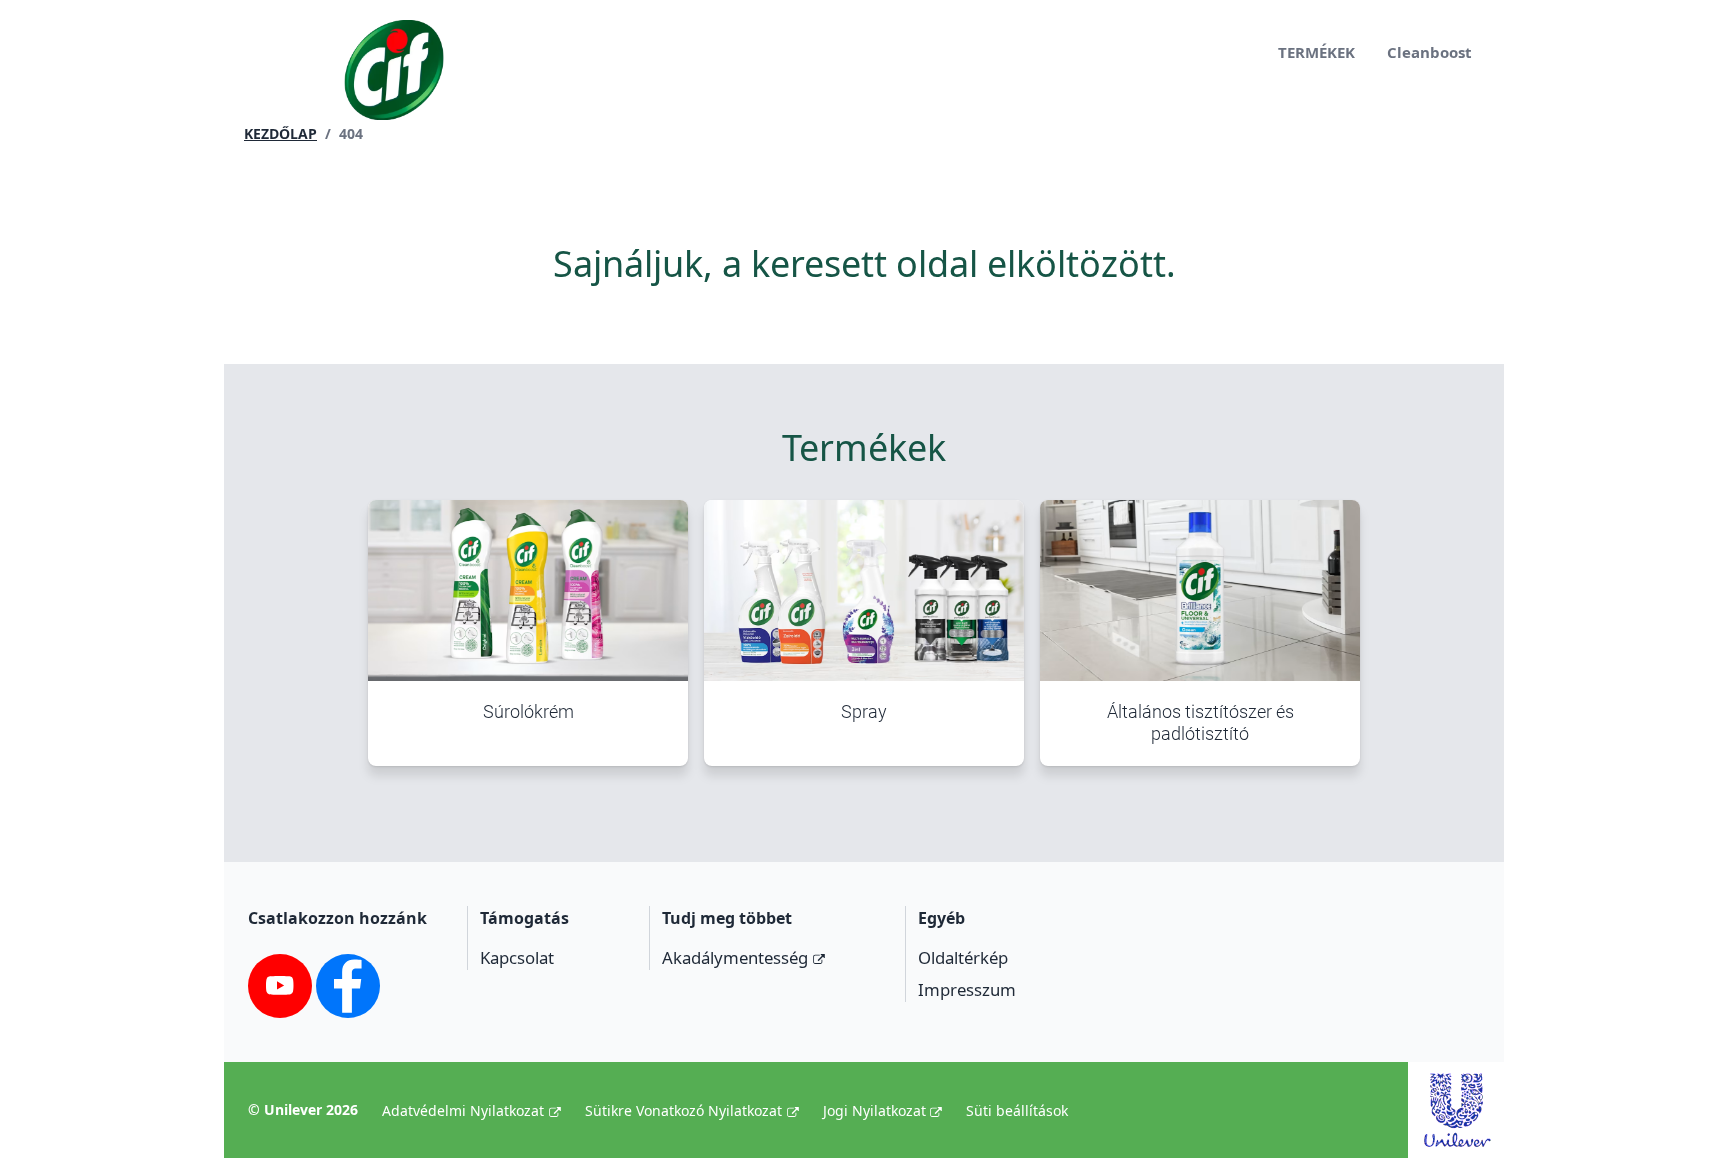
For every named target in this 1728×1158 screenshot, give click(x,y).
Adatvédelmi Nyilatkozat (463, 1110)
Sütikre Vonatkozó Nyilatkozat (683, 1110)
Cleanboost (1429, 52)
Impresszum (967, 989)
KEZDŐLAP (280, 133)
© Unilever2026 (303, 1109)
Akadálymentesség (735, 957)
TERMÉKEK (1316, 52)
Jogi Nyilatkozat (874, 1110)
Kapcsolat (517, 957)
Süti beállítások (1017, 1110)
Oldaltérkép (963, 957)
